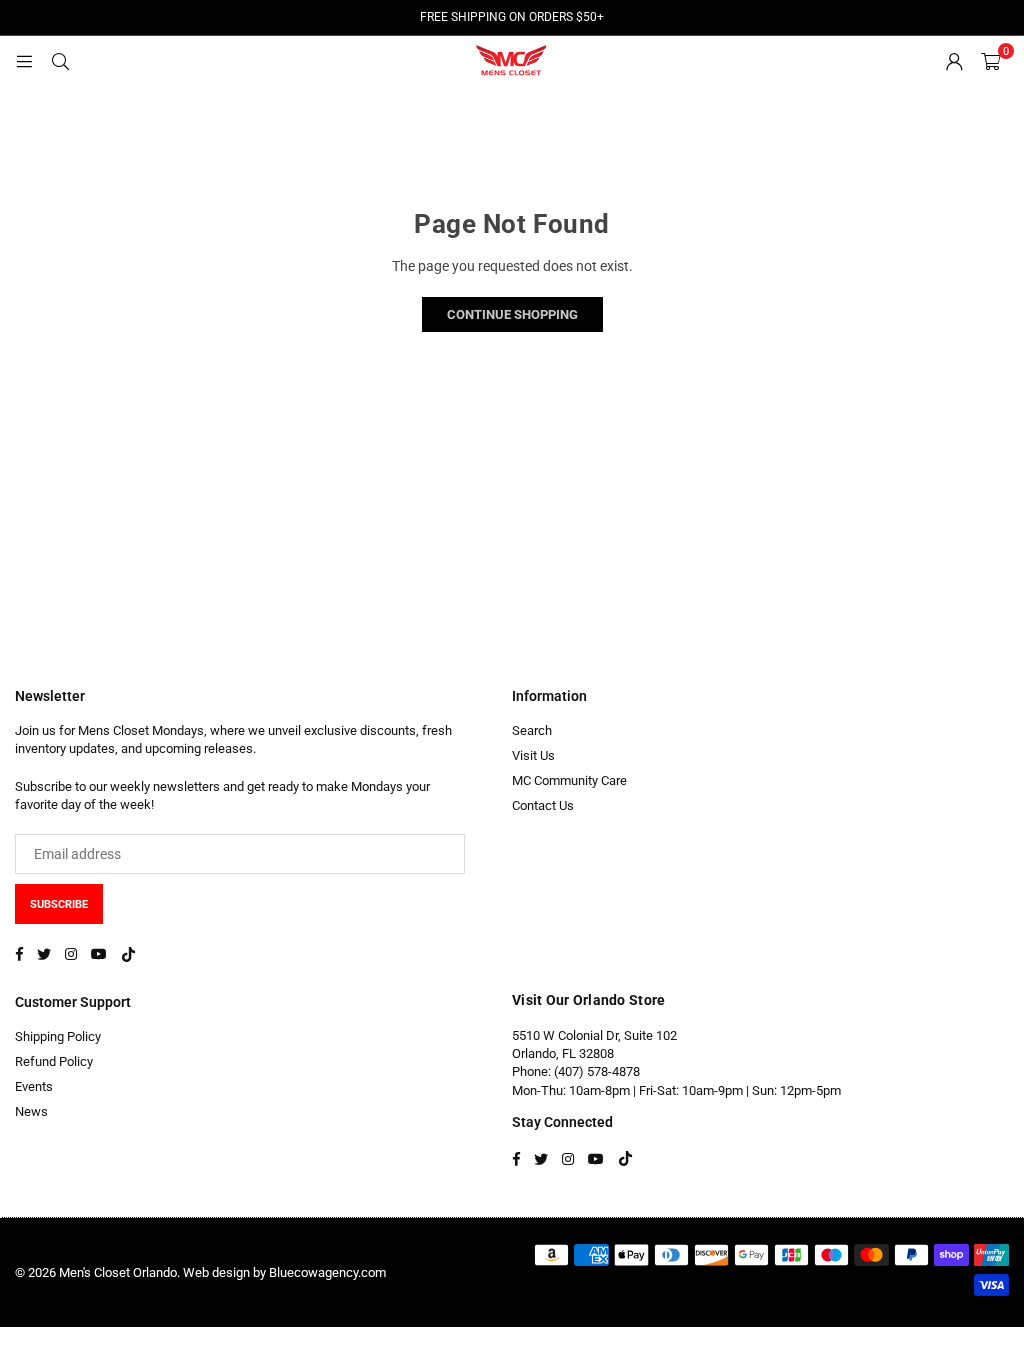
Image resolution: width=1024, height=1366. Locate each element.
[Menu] (24, 61)
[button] (990, 61)
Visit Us (533, 755)
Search (532, 730)
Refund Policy (54, 1061)
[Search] (60, 61)
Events (34, 1086)
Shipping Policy (58, 1036)
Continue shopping (512, 314)
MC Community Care (569, 780)
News (31, 1111)
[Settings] (954, 61)
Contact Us (543, 805)
